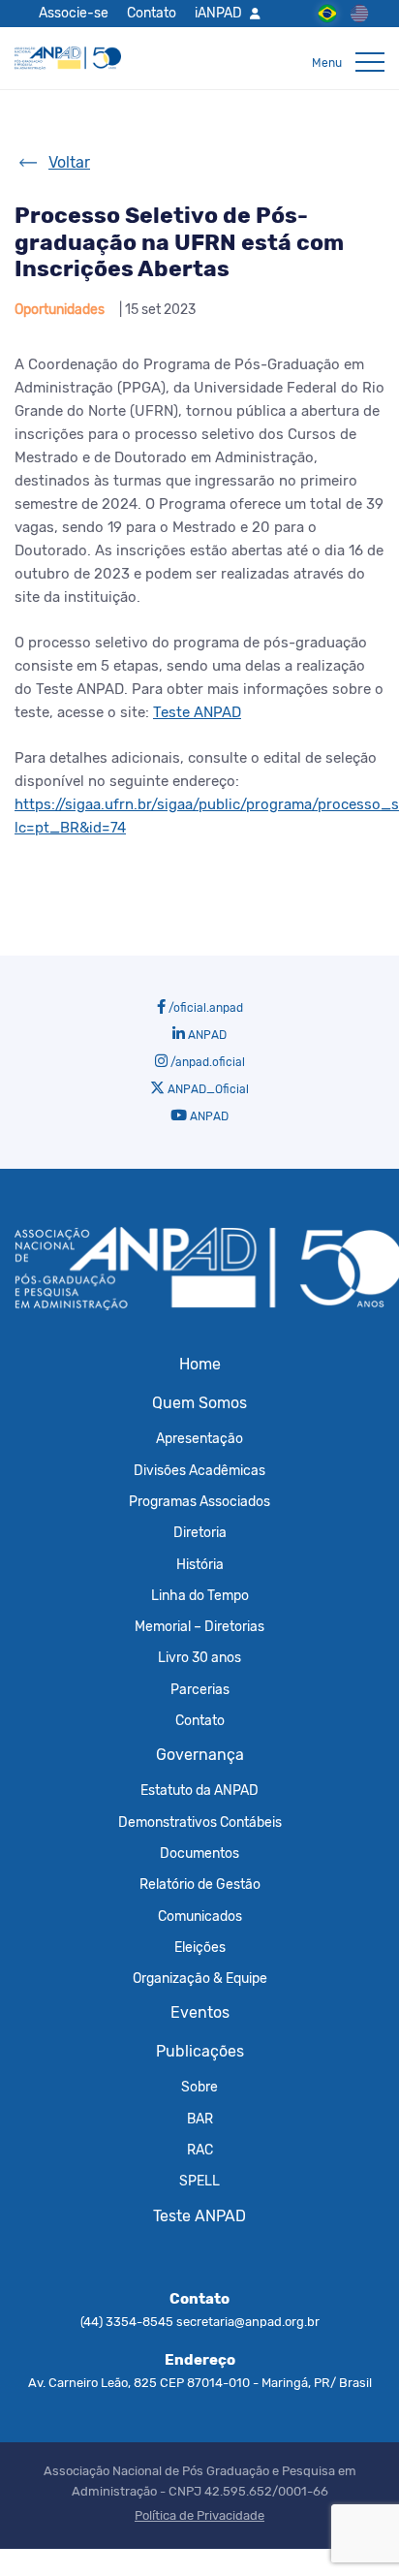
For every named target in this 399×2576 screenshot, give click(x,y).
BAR (200, 2119)
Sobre (199, 2087)
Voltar (69, 162)
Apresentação (199, 1438)
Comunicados (200, 1916)
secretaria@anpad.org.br (248, 2322)
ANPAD (206, 1035)
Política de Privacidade (199, 2515)
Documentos (199, 1853)
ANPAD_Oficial (207, 1089)
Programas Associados (199, 1501)
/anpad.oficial (206, 1062)
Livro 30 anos (199, 1657)
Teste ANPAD (199, 2216)
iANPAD (218, 13)
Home (200, 1364)
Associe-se (74, 13)
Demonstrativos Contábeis (200, 1822)
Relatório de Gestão (200, 1884)
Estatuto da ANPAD (199, 1790)
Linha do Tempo (200, 1595)
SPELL (199, 2181)
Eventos (200, 2012)
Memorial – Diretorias (199, 1626)
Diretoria (200, 1532)
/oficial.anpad (204, 1008)
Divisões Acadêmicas (199, 1470)
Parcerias (200, 1689)
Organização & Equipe (200, 1978)
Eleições (200, 1947)
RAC (200, 2150)
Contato (152, 13)
